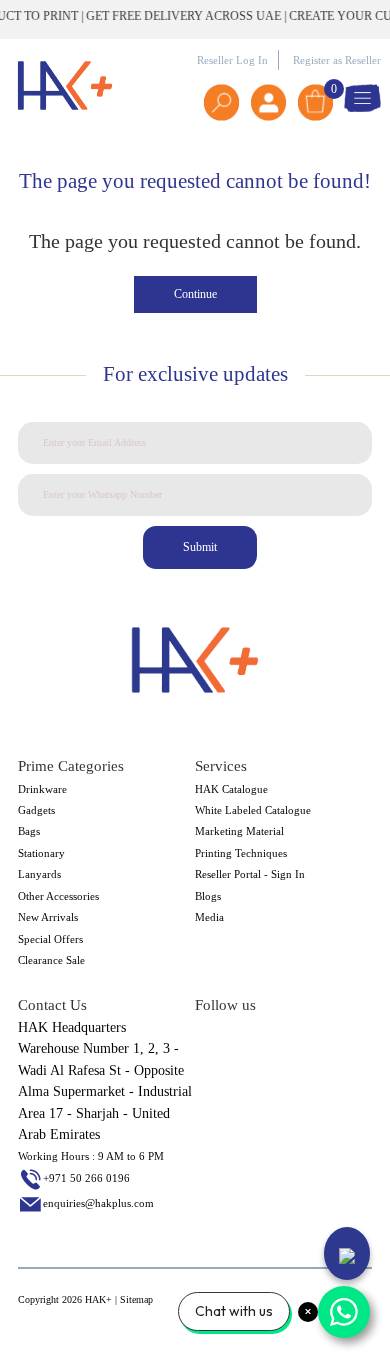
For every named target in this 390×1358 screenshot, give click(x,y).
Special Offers (50, 939)
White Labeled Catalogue (253, 810)
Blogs (208, 896)
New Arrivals (48, 917)
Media (209, 917)
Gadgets (36, 810)
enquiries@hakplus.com (98, 1203)
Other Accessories (58, 896)
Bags (29, 831)
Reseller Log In (232, 60)
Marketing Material (239, 831)
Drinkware (42, 789)
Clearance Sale (51, 960)
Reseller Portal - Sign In (250, 874)
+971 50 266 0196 (86, 1178)
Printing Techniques (241, 853)
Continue (195, 294)
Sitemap (136, 1299)
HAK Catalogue (231, 789)
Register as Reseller (337, 60)
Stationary (41, 853)
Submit (200, 547)
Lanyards (39, 874)
